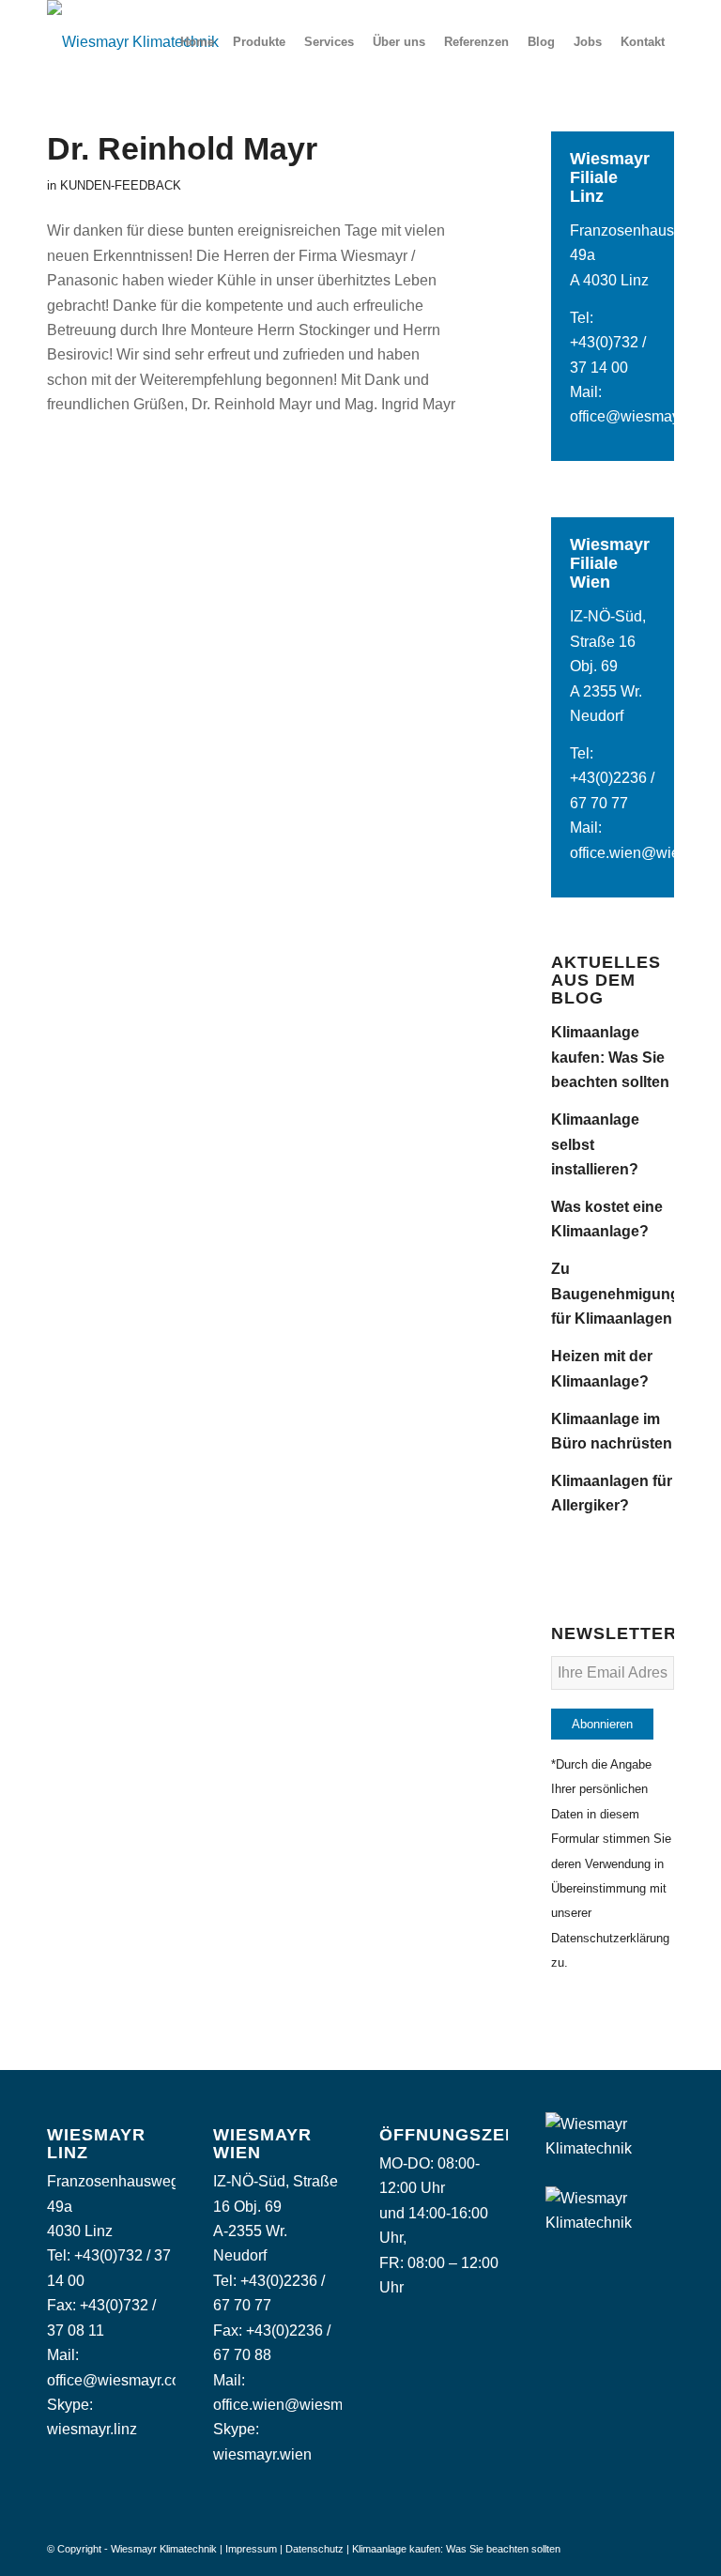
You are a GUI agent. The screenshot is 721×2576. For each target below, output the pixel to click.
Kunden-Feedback (121, 185)
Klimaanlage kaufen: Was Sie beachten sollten (610, 1057)
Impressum (251, 2549)
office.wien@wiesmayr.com (304, 2405)
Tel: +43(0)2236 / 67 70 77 (612, 778)
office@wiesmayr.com (643, 416)
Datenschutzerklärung (610, 1938)
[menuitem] (197, 42)
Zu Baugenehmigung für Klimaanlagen (615, 1294)
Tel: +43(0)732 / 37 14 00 (608, 343)
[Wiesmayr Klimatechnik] (133, 42)
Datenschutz (314, 2549)
